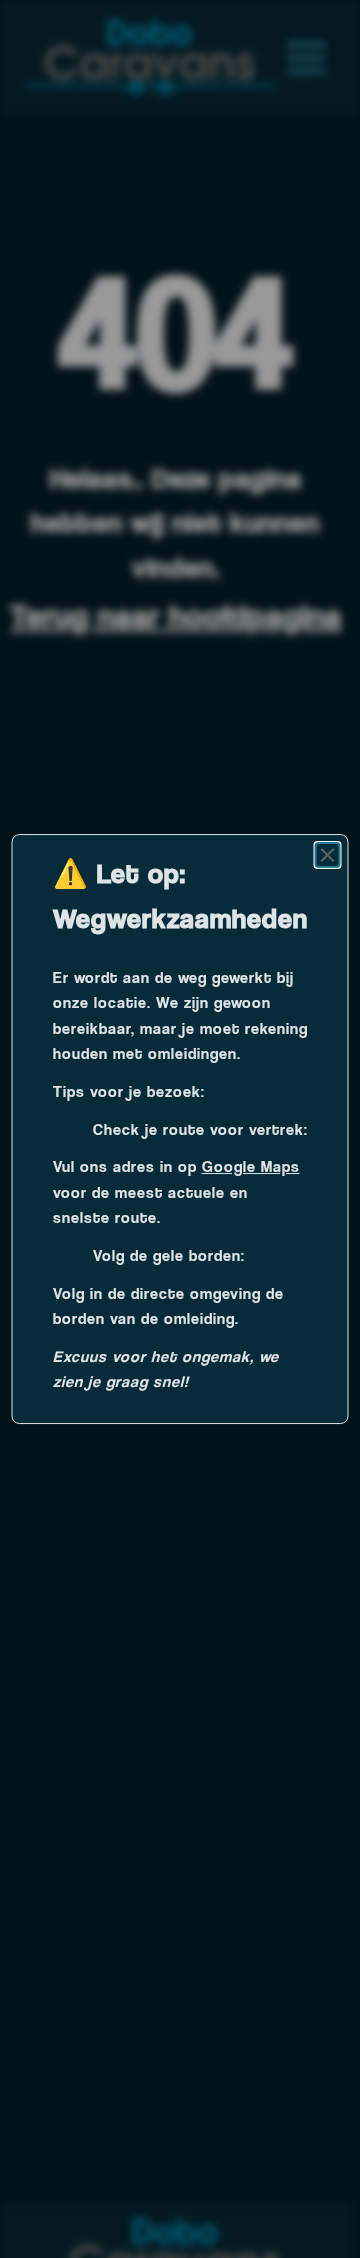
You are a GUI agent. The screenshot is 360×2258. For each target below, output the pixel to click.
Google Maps (251, 1166)
